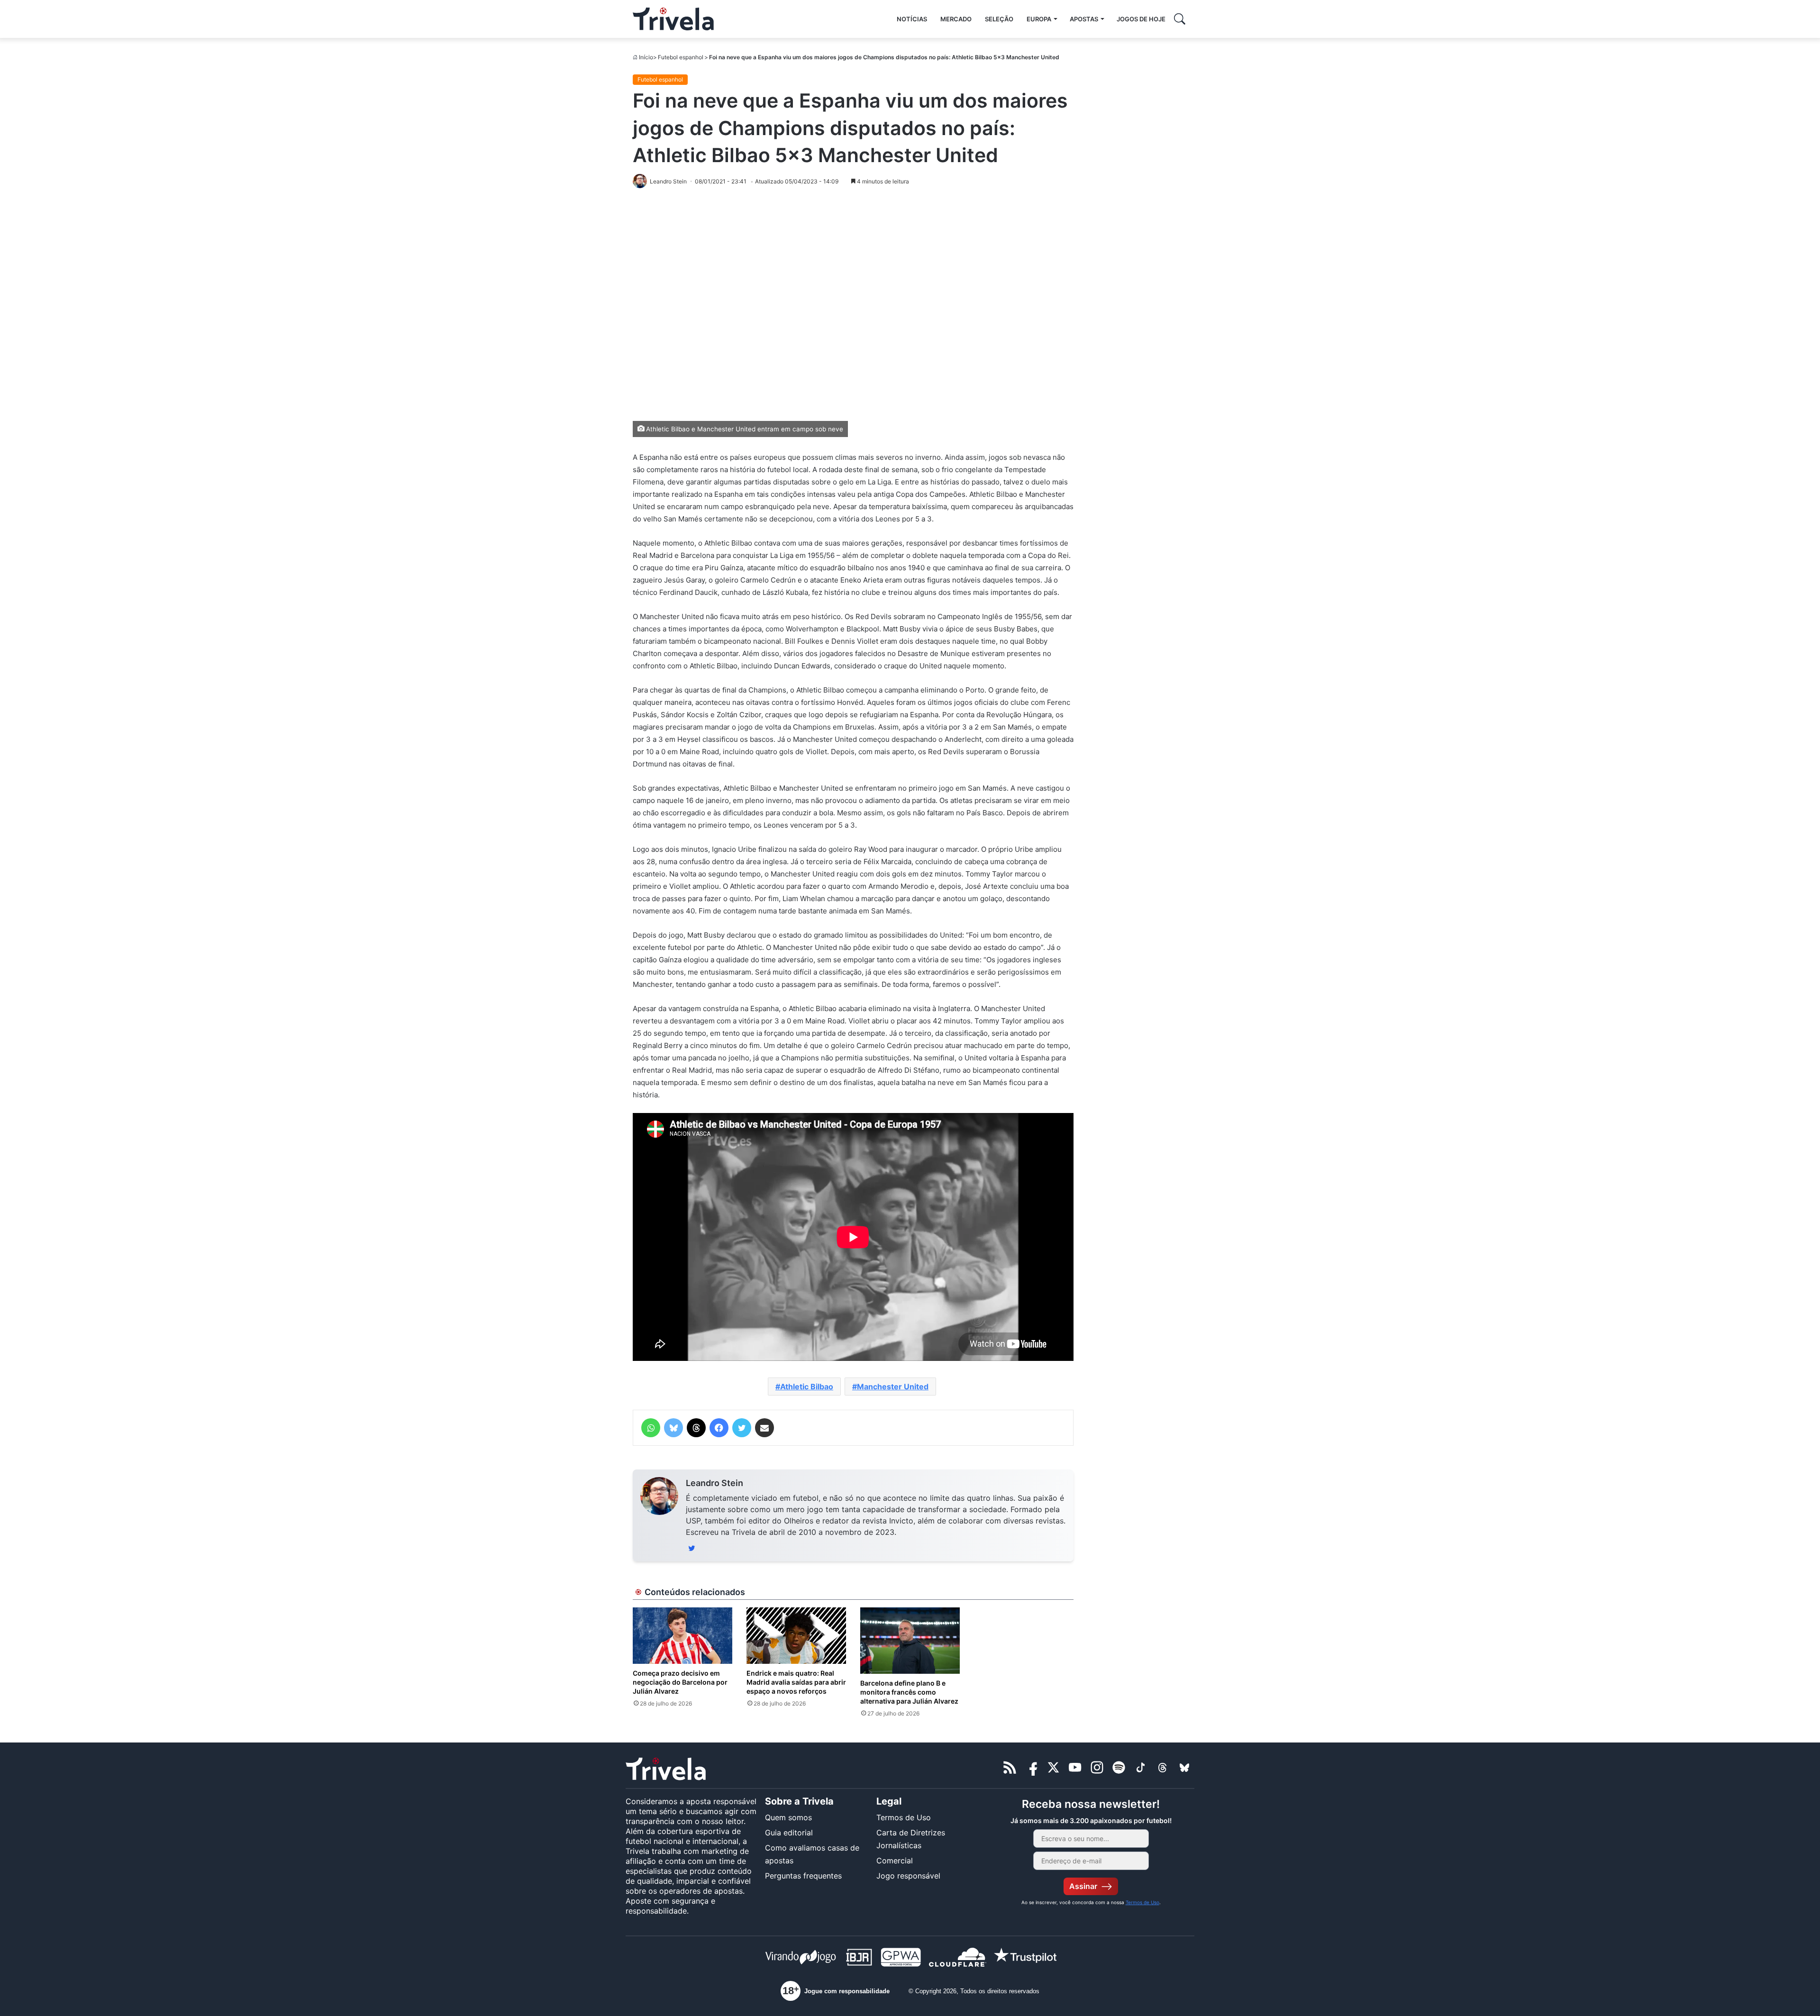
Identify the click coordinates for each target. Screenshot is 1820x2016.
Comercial (895, 1861)
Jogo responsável (908, 1876)
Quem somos (788, 1817)
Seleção (999, 19)
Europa (1039, 19)
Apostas (1084, 19)
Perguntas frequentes (803, 1876)
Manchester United (893, 1387)
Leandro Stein (714, 1483)
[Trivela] (673, 19)
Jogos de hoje (1141, 19)
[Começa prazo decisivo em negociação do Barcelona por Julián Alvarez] (682, 1635)
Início (646, 57)
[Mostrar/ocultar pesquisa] (1180, 19)
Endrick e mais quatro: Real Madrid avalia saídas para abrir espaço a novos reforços (796, 1682)
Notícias (912, 19)
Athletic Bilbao (807, 1387)
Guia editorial (789, 1833)
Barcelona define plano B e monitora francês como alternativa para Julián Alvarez (909, 1692)
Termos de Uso (904, 1817)
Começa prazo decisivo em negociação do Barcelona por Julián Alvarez (680, 1682)
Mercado (956, 19)
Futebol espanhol (681, 57)
